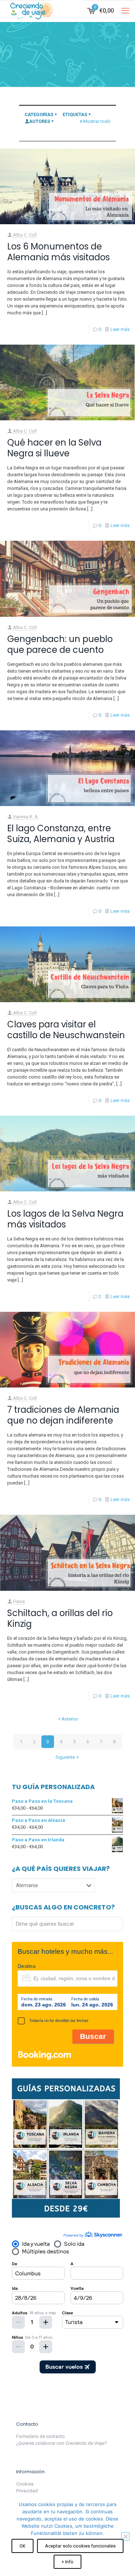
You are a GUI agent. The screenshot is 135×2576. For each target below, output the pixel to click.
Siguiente (65, 1757)
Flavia (19, 1601)
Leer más (120, 329)
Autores (40, 121)
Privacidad (27, 2491)
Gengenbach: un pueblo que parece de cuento (60, 644)
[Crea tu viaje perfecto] (66, 2217)
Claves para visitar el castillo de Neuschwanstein (66, 1030)
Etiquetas (75, 114)
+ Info (67, 2562)
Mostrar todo (97, 121)
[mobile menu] (125, 11)
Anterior (70, 1719)
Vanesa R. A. (26, 817)
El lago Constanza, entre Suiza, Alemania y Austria (61, 834)
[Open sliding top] (68, 8)
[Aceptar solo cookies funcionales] (125, 2536)
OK (22, 2546)
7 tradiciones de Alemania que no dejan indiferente (63, 1415)
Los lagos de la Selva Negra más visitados (65, 1219)
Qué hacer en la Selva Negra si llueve (54, 448)
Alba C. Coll (25, 235)
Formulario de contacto (40, 2436)
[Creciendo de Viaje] (31, 11)
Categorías (39, 114)
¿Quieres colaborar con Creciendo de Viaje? (62, 2443)
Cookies (25, 2484)
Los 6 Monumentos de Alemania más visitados (58, 252)
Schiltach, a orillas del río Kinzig (60, 1618)
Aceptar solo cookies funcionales (80, 2546)
